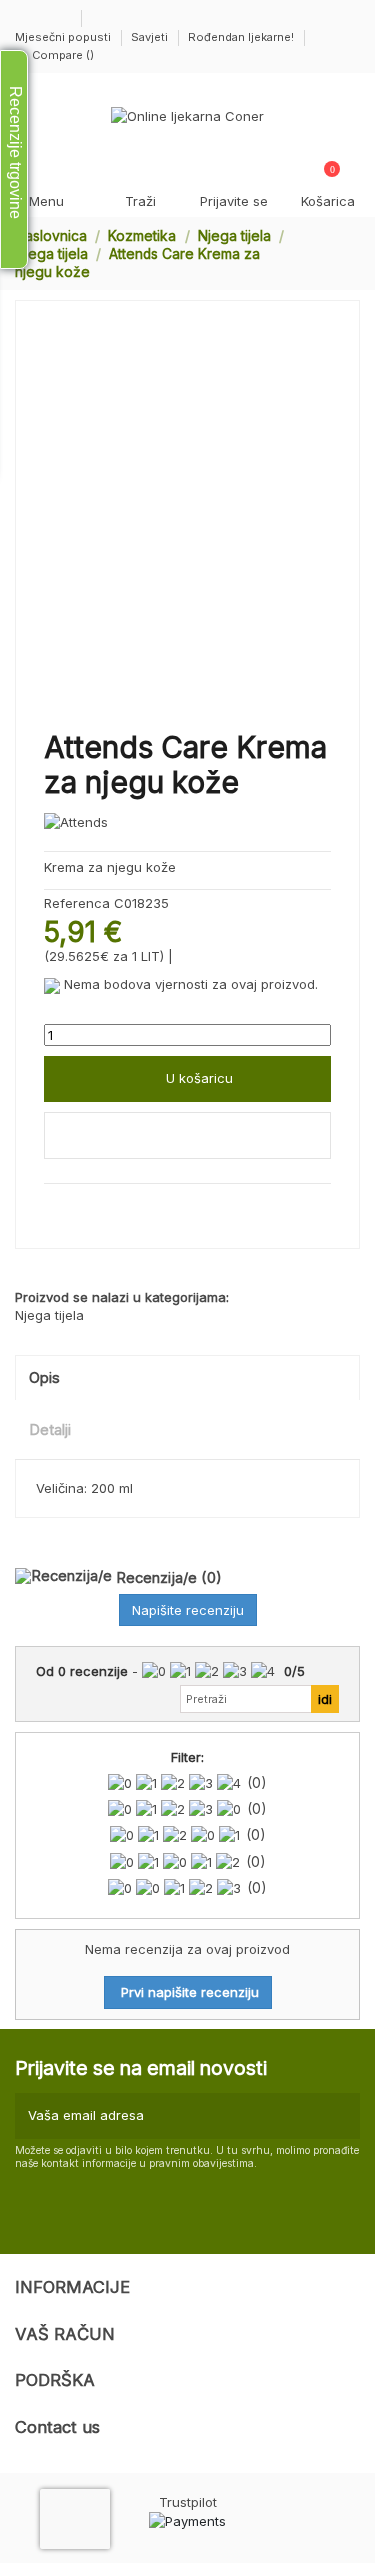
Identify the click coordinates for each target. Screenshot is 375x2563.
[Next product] (352, 253)
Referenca (77, 903)
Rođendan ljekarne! (241, 37)
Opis (44, 1378)
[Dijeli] (53, 1206)
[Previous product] (333, 253)
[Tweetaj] (75, 1206)
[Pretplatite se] (342, 2116)
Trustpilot (188, 2502)
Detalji (50, 1430)
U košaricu (199, 1078)
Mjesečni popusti (64, 37)
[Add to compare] (187, 1136)
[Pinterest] (96, 1206)
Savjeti (151, 37)
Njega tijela (49, 1315)
